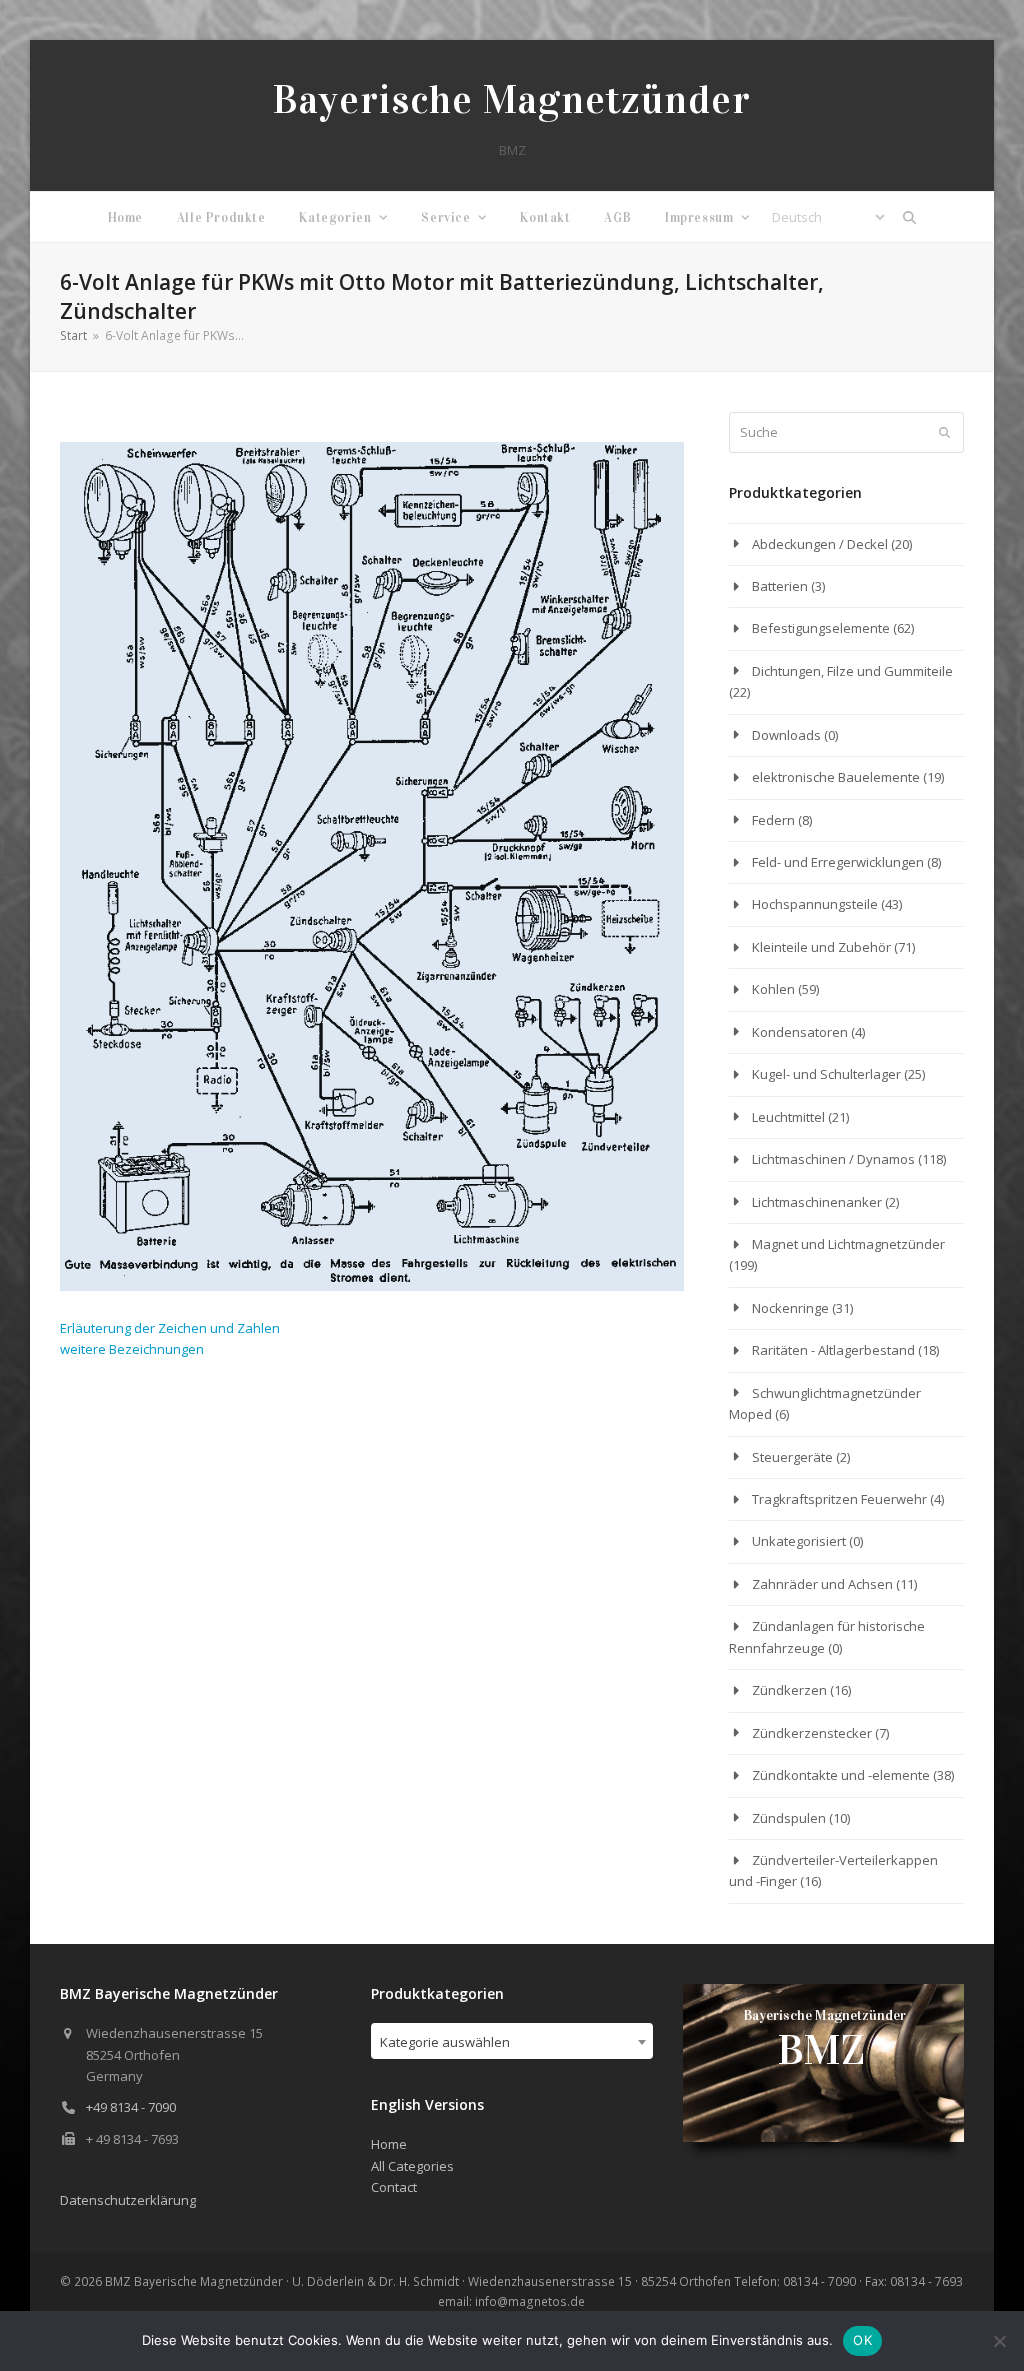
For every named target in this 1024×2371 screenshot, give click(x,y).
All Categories (412, 2166)
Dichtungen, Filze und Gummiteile (852, 671)
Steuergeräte (792, 1457)
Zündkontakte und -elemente (841, 1775)
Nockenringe (790, 1308)
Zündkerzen (789, 1690)
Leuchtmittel (788, 1117)
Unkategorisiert (799, 1541)
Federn (773, 820)
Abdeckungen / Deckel (820, 544)
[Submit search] (944, 433)
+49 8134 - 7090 (131, 2107)
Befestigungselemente (821, 628)
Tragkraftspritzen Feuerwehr (839, 1499)
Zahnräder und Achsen (822, 1584)
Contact (394, 2187)
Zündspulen (789, 1818)
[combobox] (511, 2041)
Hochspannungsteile (815, 904)
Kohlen (773, 989)
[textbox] (511, 2042)
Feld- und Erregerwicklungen (838, 862)
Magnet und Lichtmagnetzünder (848, 1244)
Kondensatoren (800, 1032)
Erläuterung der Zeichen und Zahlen (170, 1328)
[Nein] (999, 2341)
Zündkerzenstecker (812, 1733)
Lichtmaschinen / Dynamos (833, 1159)
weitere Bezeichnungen (132, 1349)
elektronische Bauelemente (836, 777)
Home (389, 2144)
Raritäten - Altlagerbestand (833, 1350)
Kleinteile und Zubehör (821, 947)
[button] (910, 217)
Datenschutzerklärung (128, 2200)
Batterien (780, 586)
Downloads (786, 735)
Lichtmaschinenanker (817, 1202)
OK (862, 2340)
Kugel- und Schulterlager (826, 1074)
